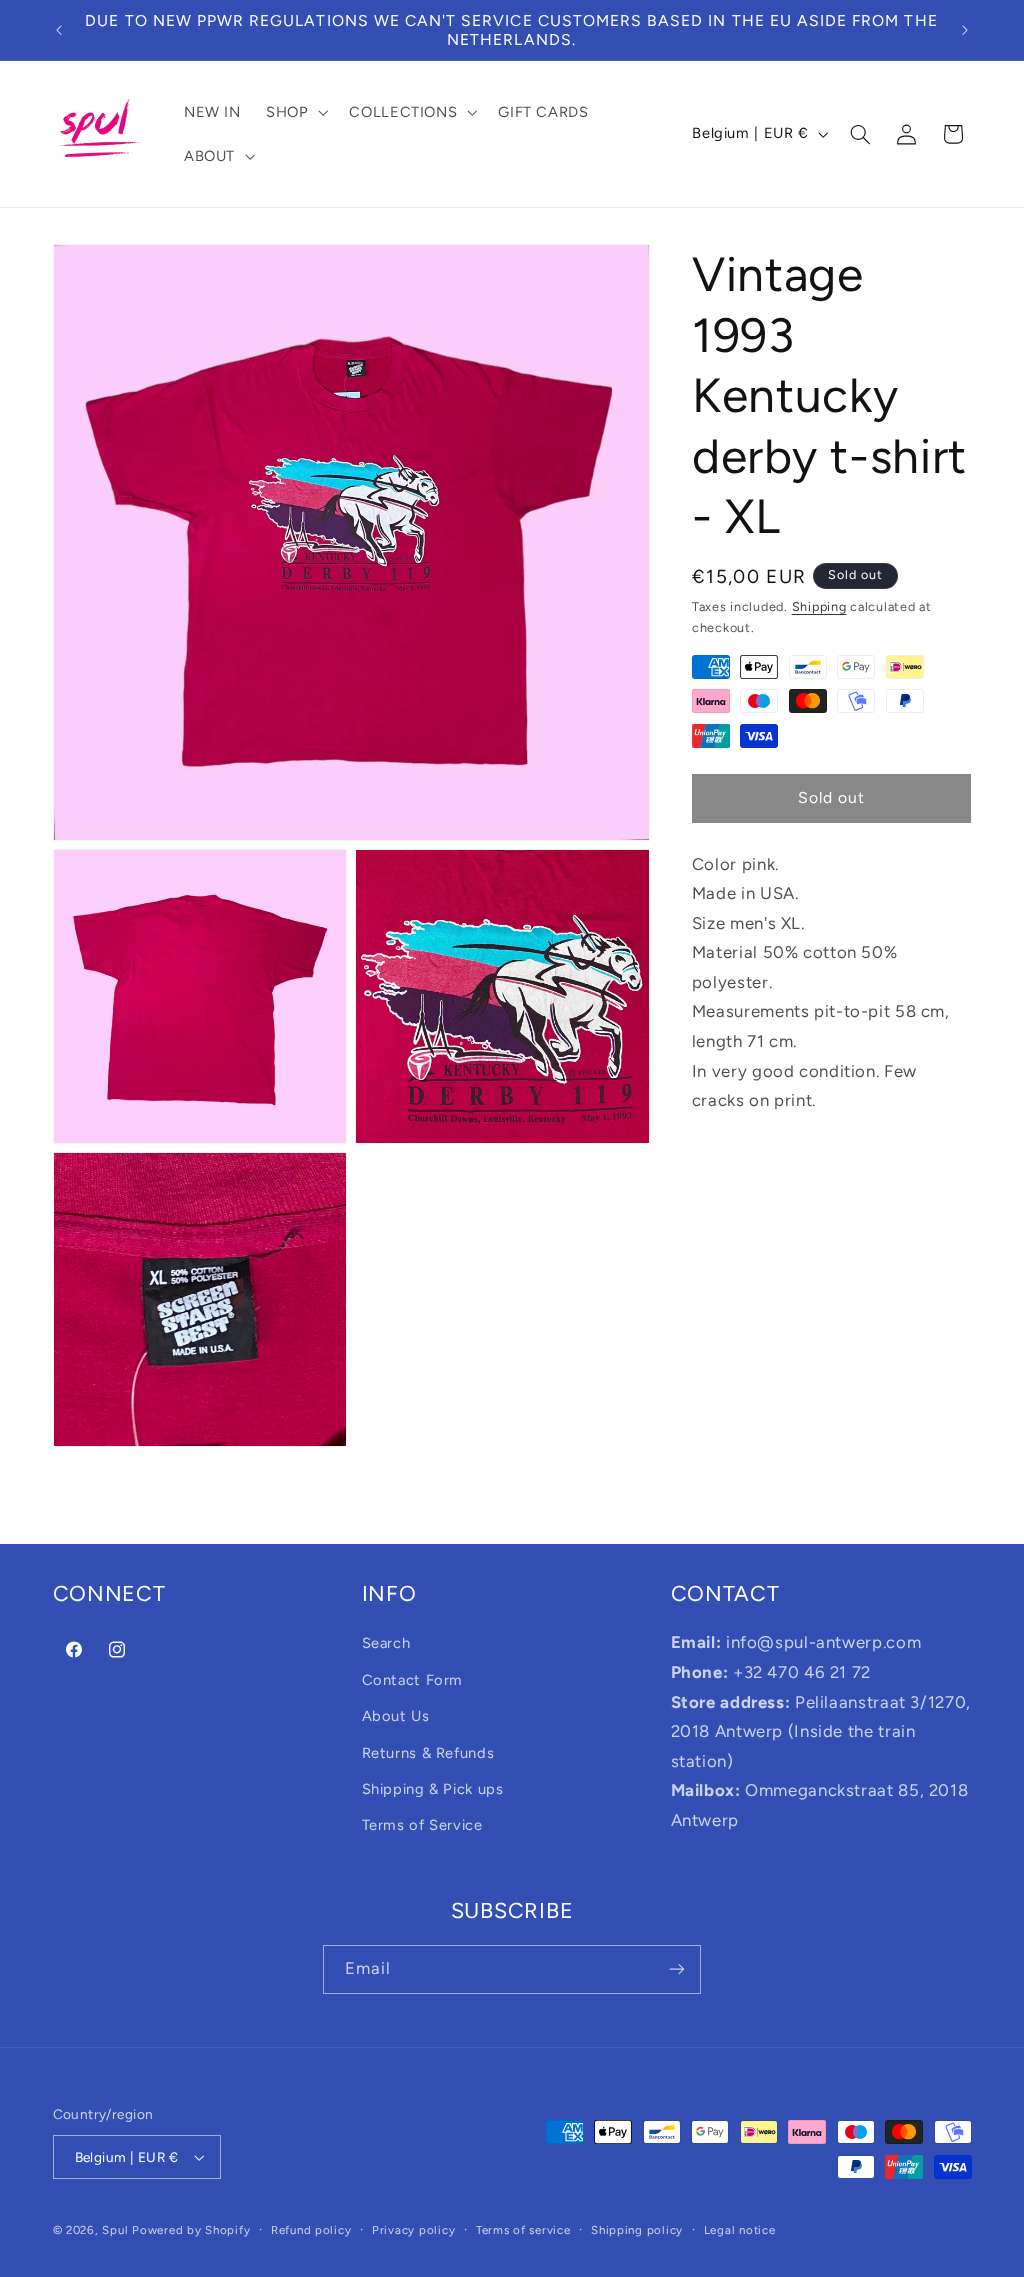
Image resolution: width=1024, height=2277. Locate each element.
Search (386, 1643)
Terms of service (523, 2230)
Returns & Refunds (428, 1753)
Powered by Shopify (191, 2230)
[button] (294, 112)
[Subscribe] (677, 1969)
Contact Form (413, 1680)
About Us (396, 1716)
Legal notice (740, 2230)
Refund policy (311, 2230)
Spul (115, 2230)
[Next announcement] (965, 30)
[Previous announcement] (59, 30)
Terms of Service (422, 1825)
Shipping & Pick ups (433, 1789)
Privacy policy (413, 2230)
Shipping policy (637, 2230)
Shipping (819, 606)
